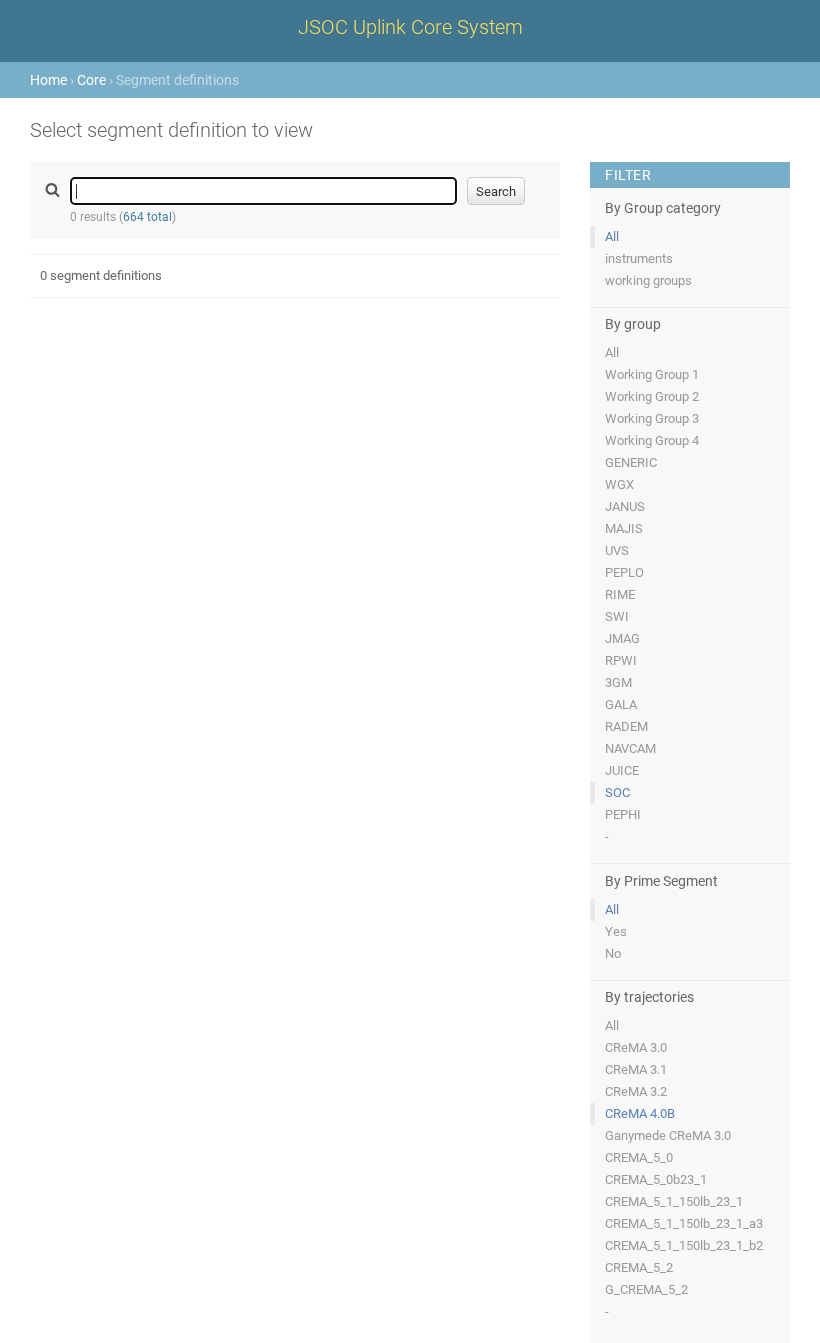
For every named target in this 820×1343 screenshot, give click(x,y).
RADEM (626, 726)
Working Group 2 (652, 396)
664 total (147, 217)
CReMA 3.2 (636, 1091)
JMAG (622, 638)
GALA (621, 704)
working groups (648, 280)
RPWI (621, 660)
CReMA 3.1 (636, 1069)
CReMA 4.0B (640, 1113)
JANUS (625, 506)
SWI (617, 616)
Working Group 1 (652, 374)
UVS (617, 550)
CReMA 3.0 (636, 1047)
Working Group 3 (652, 418)
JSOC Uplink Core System (410, 27)
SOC (617, 792)
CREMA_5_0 (639, 1157)
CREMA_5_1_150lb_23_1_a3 (684, 1223)
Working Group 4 (652, 440)
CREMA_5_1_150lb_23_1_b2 (684, 1245)
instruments (639, 258)
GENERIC (631, 462)
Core (91, 80)
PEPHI (623, 814)
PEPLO (624, 572)
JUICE (622, 770)
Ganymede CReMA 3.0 (668, 1135)
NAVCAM (630, 748)
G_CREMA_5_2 (646, 1289)
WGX (619, 484)
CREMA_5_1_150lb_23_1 (674, 1201)
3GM (618, 682)
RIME (620, 594)
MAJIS (624, 528)
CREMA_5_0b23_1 (656, 1179)
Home (48, 80)
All (612, 236)
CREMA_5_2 (639, 1267)
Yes (616, 931)
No (613, 953)
